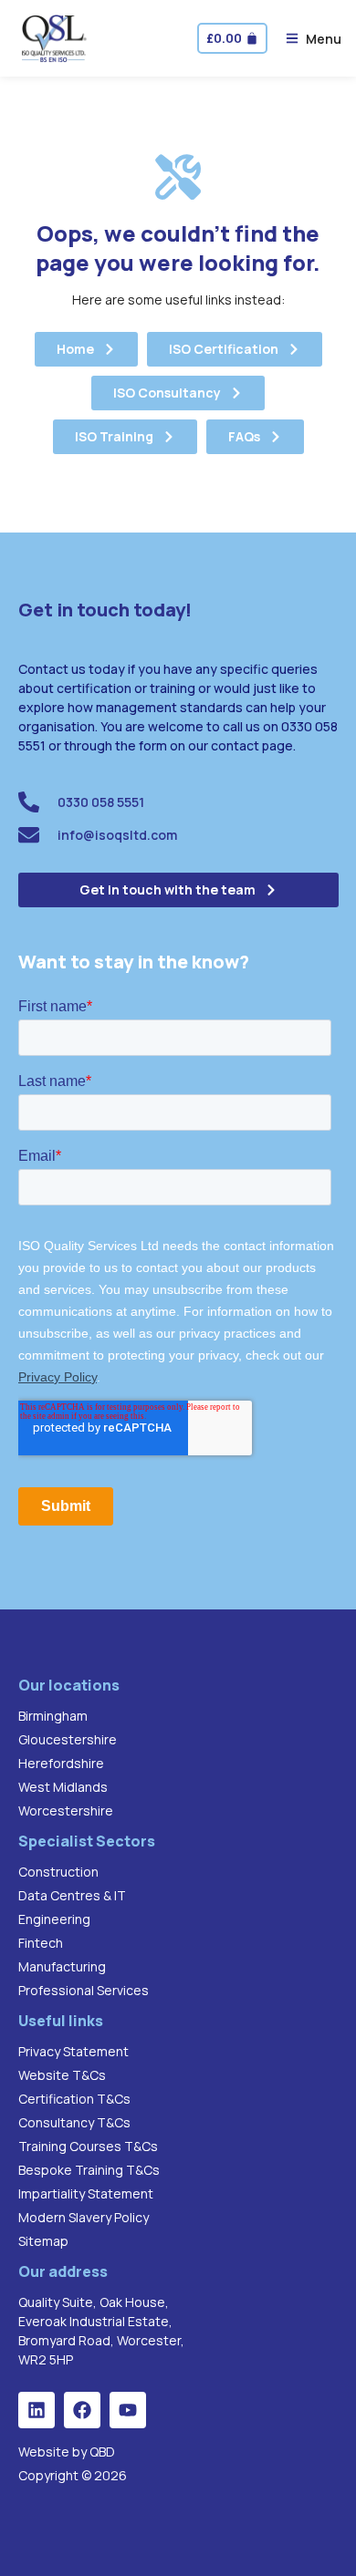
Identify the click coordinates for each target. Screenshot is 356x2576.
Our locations (69, 1685)
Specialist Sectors (87, 1841)
